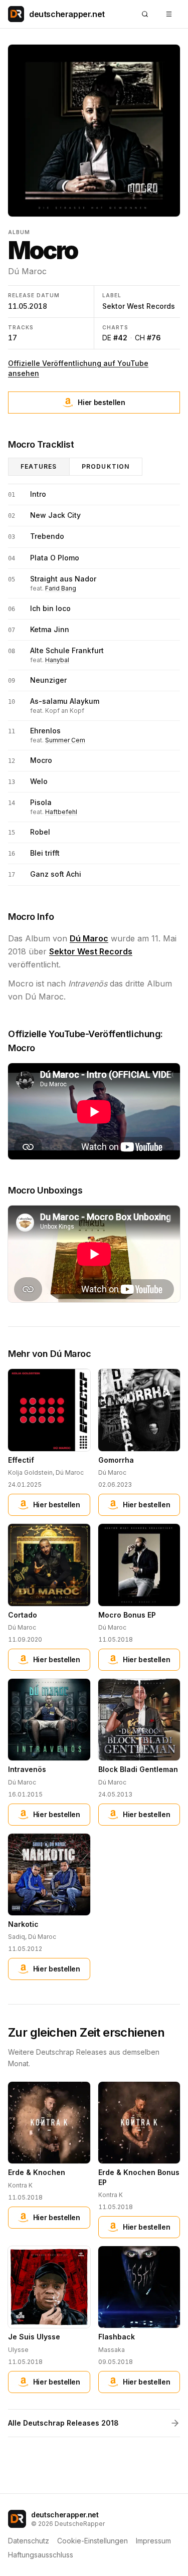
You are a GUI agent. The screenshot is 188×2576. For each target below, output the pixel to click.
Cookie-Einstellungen (92, 2541)
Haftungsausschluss (41, 2555)
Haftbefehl (61, 812)
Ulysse (18, 2350)
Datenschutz (29, 2541)
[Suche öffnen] (145, 14)
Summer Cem (65, 740)
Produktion (106, 466)
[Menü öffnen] (169, 14)
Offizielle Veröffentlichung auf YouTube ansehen (78, 368)
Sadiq (17, 1937)
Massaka (112, 2350)
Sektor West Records (139, 306)
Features (39, 466)
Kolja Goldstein (30, 1472)
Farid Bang (61, 588)
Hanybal (57, 660)
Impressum (153, 2541)
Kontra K (20, 2185)
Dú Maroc (27, 271)
